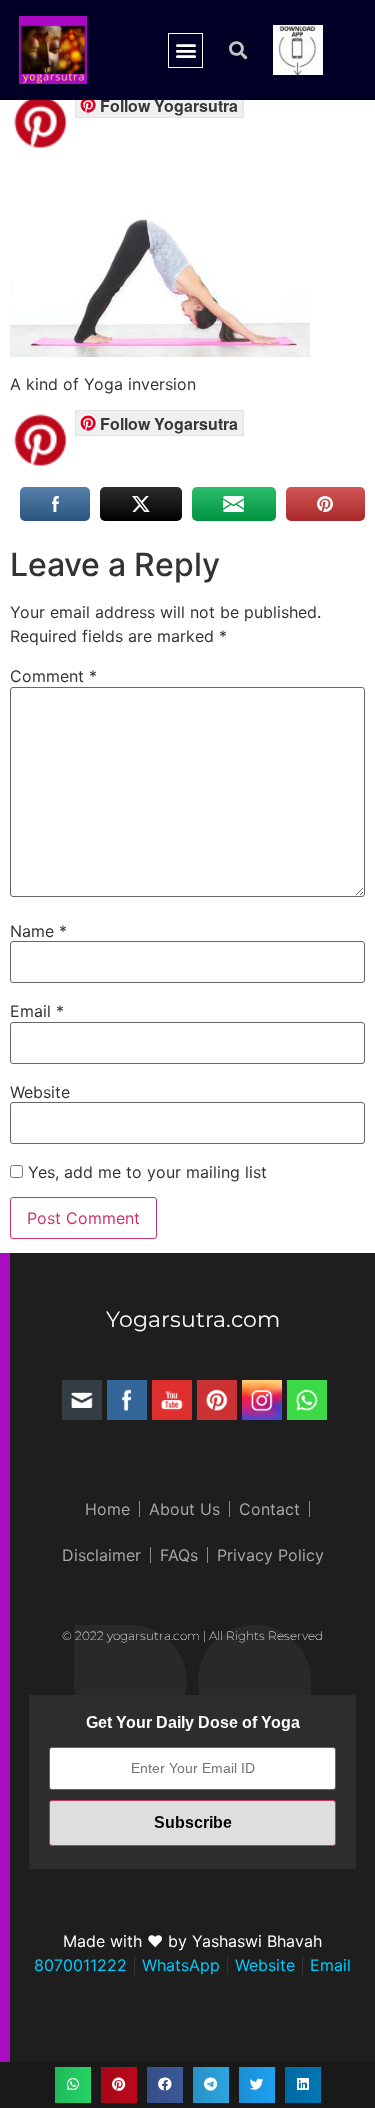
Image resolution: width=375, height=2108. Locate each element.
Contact (269, 1509)
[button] (185, 50)
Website (40, 1092)
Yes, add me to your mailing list (145, 1172)
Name (38, 931)
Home (107, 1509)
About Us (184, 1509)
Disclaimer (101, 1555)
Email (37, 1011)
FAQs (179, 1555)
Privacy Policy (270, 1555)
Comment (53, 676)
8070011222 (80, 1965)
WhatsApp (178, 1965)
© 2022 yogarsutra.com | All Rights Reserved (192, 1635)
